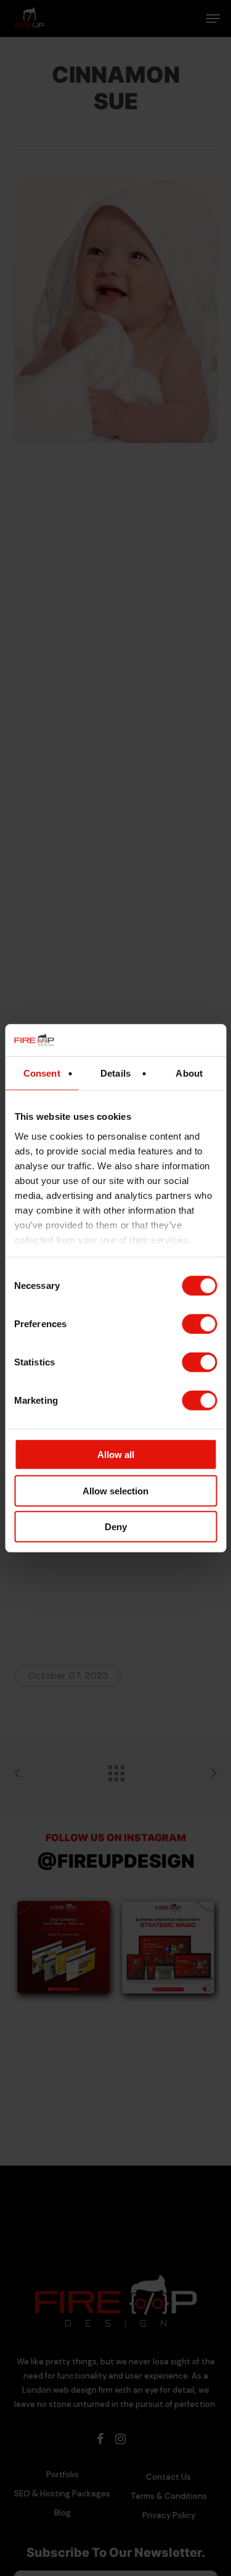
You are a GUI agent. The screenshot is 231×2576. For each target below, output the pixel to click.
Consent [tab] (42, 1073)
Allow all (116, 1455)
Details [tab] (115, 1073)
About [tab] (189, 1073)
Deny (116, 1527)
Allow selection (115, 1490)
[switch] (199, 1324)
